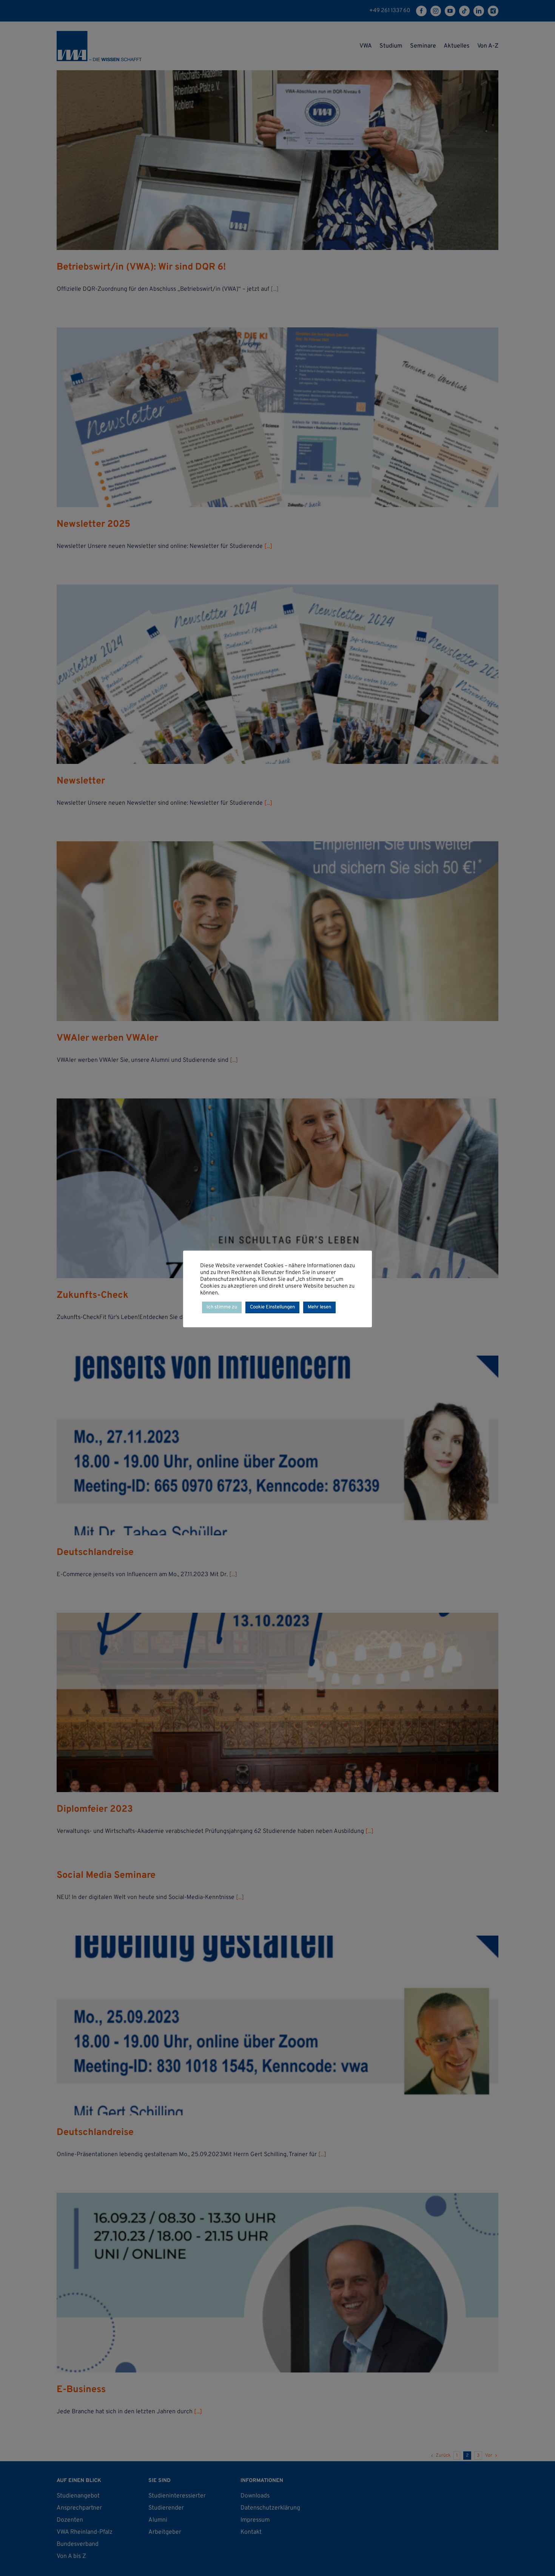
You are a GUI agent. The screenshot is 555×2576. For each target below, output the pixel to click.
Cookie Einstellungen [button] (272, 1307)
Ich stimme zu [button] (222, 1307)
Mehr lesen (319, 1307)
